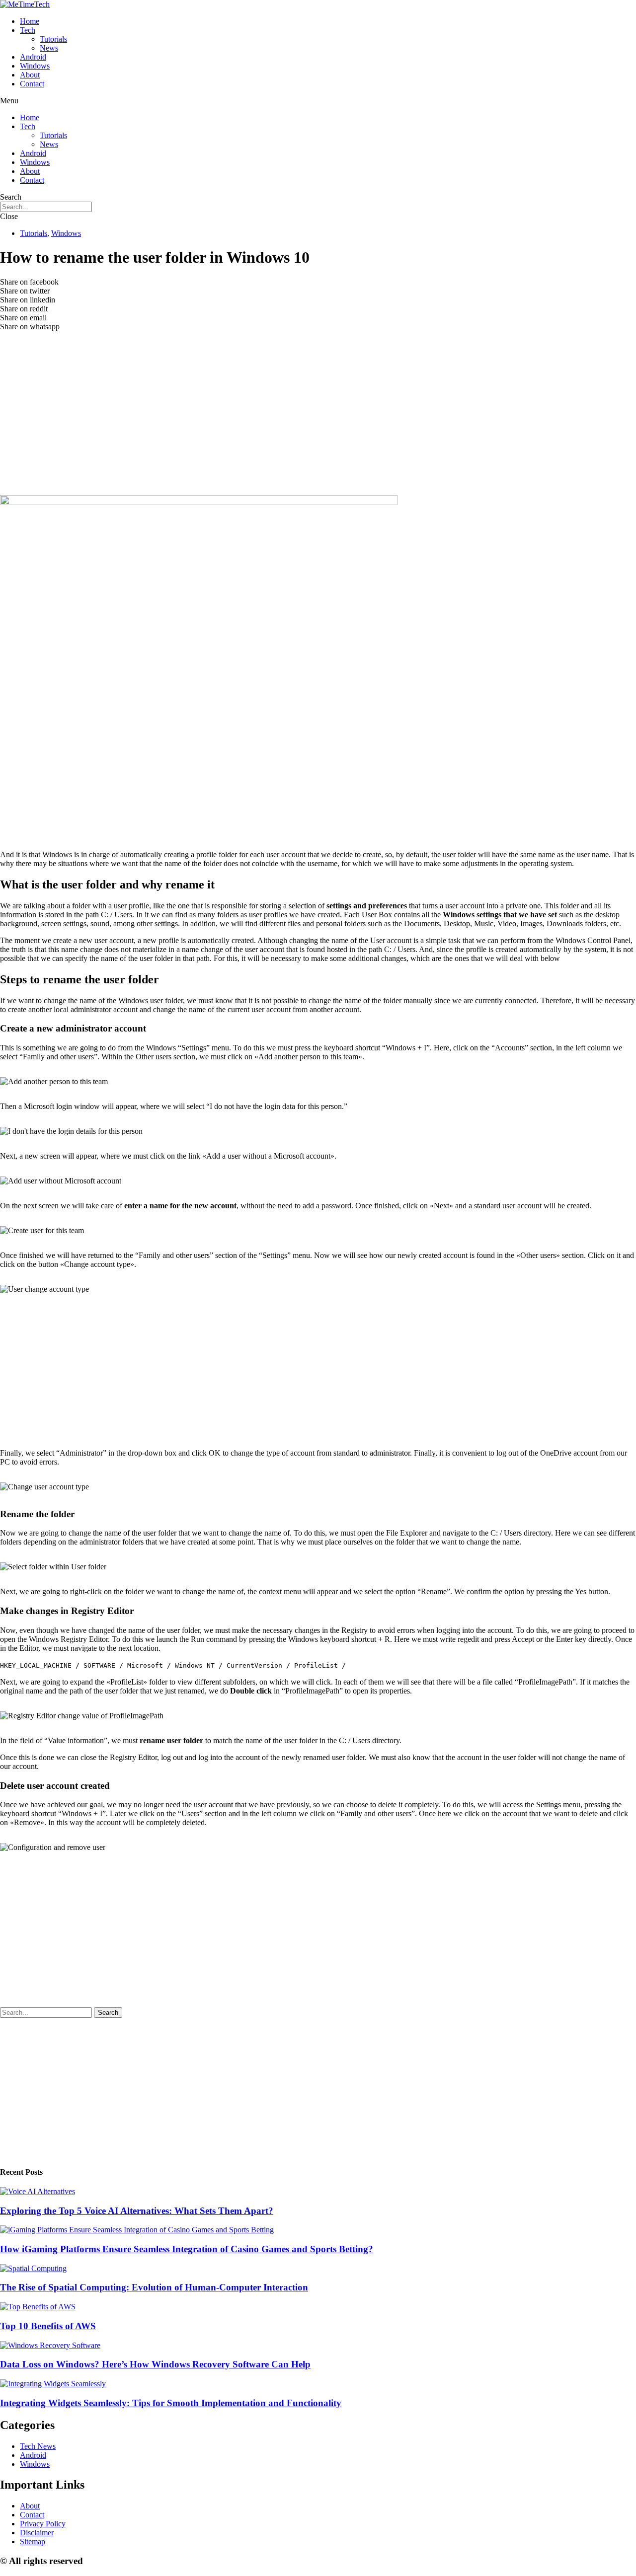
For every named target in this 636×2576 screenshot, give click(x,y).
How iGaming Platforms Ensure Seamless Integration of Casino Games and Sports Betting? (187, 2249)
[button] (318, 101)
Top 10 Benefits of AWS (48, 2326)
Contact (32, 84)
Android (33, 57)
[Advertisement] (318, 421)
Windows (35, 66)
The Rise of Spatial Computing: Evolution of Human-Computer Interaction (154, 2287)
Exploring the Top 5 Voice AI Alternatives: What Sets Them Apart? (137, 2211)
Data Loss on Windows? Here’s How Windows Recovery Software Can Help (155, 2364)
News (49, 48)
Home (30, 21)
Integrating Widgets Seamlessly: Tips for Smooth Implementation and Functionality (171, 2403)
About (30, 75)
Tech (28, 30)
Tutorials (53, 39)
